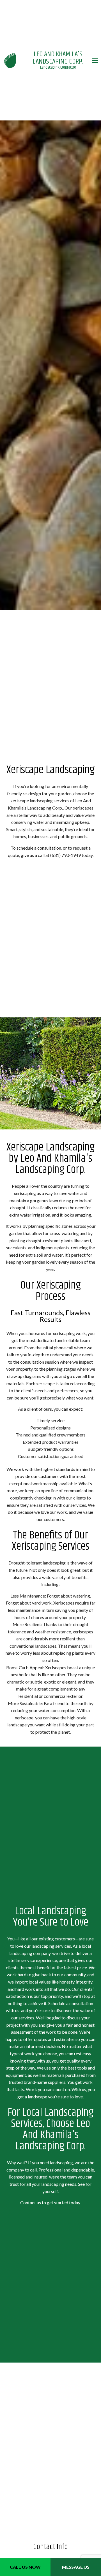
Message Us (76, 2567)
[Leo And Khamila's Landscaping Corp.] (10, 60)
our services (75, 1506)
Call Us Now (25, 2567)
